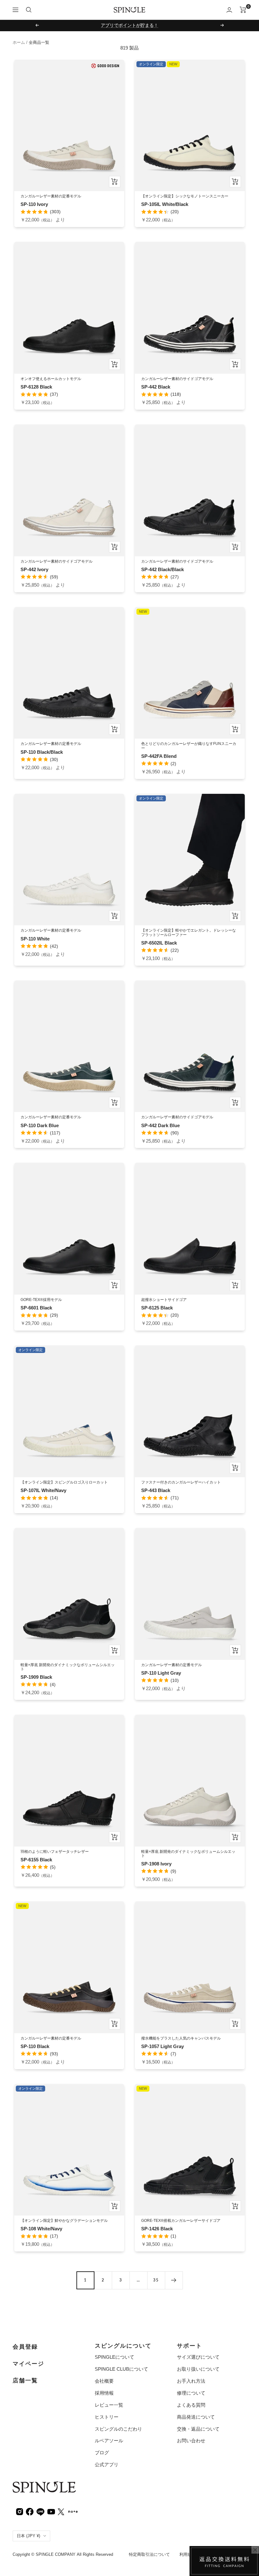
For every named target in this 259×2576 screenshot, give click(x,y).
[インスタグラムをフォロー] (20, 2511)
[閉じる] (255, 2550)
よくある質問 (191, 2405)
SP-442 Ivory (34, 569)
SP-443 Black (156, 1490)
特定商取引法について (149, 2554)
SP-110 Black (35, 2046)
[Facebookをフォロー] (30, 2511)
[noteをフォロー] (73, 2511)
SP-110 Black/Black (42, 752)
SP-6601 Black (36, 1308)
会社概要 (104, 2381)
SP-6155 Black (36, 1860)
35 (156, 2280)
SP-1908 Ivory (156, 1864)
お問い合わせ (191, 2441)
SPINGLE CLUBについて (121, 2369)
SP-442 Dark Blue (160, 1125)
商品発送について (196, 2417)
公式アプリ (107, 2465)
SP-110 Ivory (34, 204)
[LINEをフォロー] (40, 2511)
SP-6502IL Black (159, 943)
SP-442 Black (156, 387)
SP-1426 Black (157, 2229)
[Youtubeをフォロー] (51, 2511)
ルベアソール (109, 2441)
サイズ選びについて (198, 2357)
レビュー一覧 (109, 2405)
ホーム (19, 42)
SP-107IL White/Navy (43, 1490)
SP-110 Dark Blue (40, 1125)
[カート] (243, 10)
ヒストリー (107, 2417)
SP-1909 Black (36, 1677)
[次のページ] (174, 2280)
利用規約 (188, 2554)
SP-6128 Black (36, 387)
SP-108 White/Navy (41, 2229)
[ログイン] (229, 10)
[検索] (29, 10)
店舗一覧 (25, 2380)
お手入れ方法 (191, 2381)
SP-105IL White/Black (165, 204)
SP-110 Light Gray (161, 1673)
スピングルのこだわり (118, 2429)
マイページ (28, 2364)
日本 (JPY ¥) (28, 2536)
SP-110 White (35, 939)
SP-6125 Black (157, 1308)
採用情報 (104, 2393)
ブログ (102, 2453)
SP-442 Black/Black (163, 569)
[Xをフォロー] (61, 2511)
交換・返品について (198, 2429)
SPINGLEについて (114, 2357)
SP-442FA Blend (159, 756)
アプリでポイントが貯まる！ (129, 25)
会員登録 (25, 2347)
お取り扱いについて (198, 2369)
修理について (191, 2393)
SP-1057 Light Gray (163, 2046)
